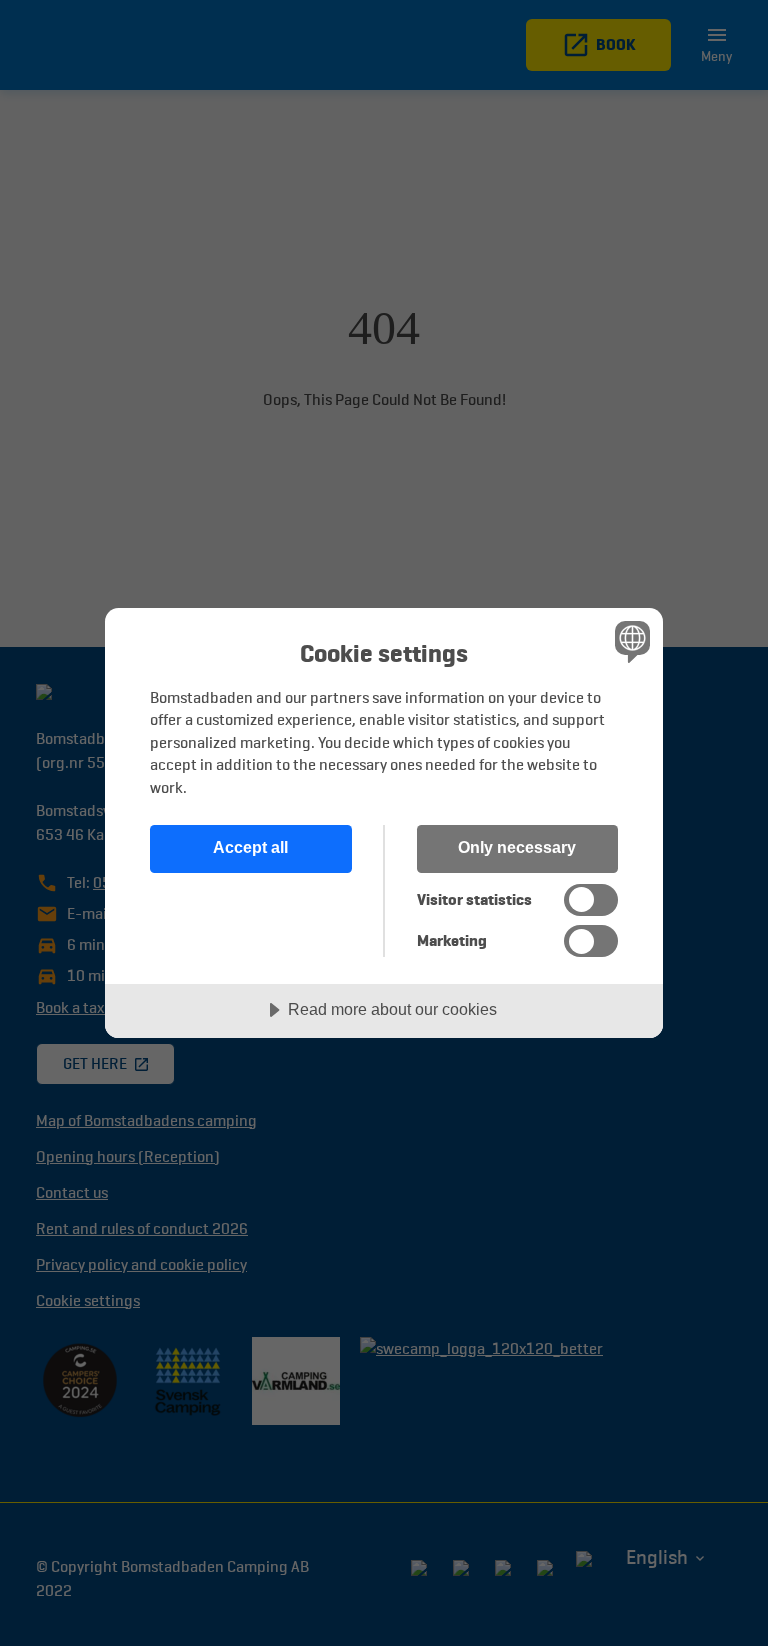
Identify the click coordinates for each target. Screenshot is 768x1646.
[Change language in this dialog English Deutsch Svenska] (630, 642)
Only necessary (517, 847)
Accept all (250, 847)
